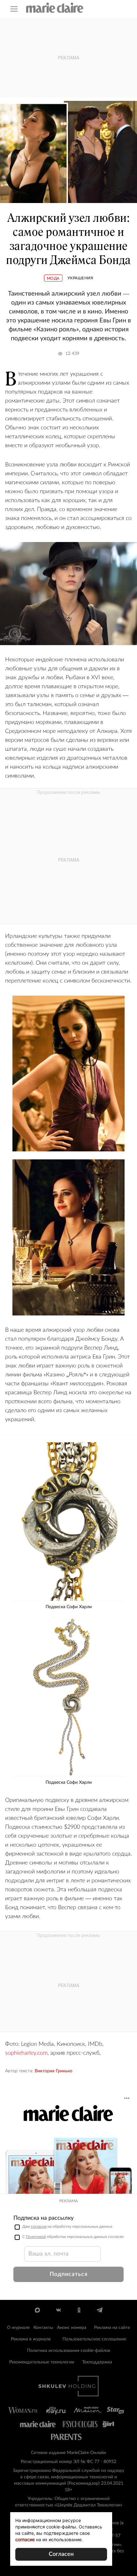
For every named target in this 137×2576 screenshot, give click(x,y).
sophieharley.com (26, 2053)
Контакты (43, 2328)
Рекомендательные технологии (42, 2362)
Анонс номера (72, 2328)
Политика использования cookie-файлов (69, 2351)
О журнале (18, 2328)
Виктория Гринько (54, 2071)
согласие (39, 2226)
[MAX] (37, 2310)
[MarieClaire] (55, 8)
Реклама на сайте (112, 2328)
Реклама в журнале (31, 2339)
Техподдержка (97, 2362)
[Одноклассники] (79, 2310)
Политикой (36, 2237)
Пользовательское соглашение (94, 2339)
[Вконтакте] (58, 2310)
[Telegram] (100, 2310)
